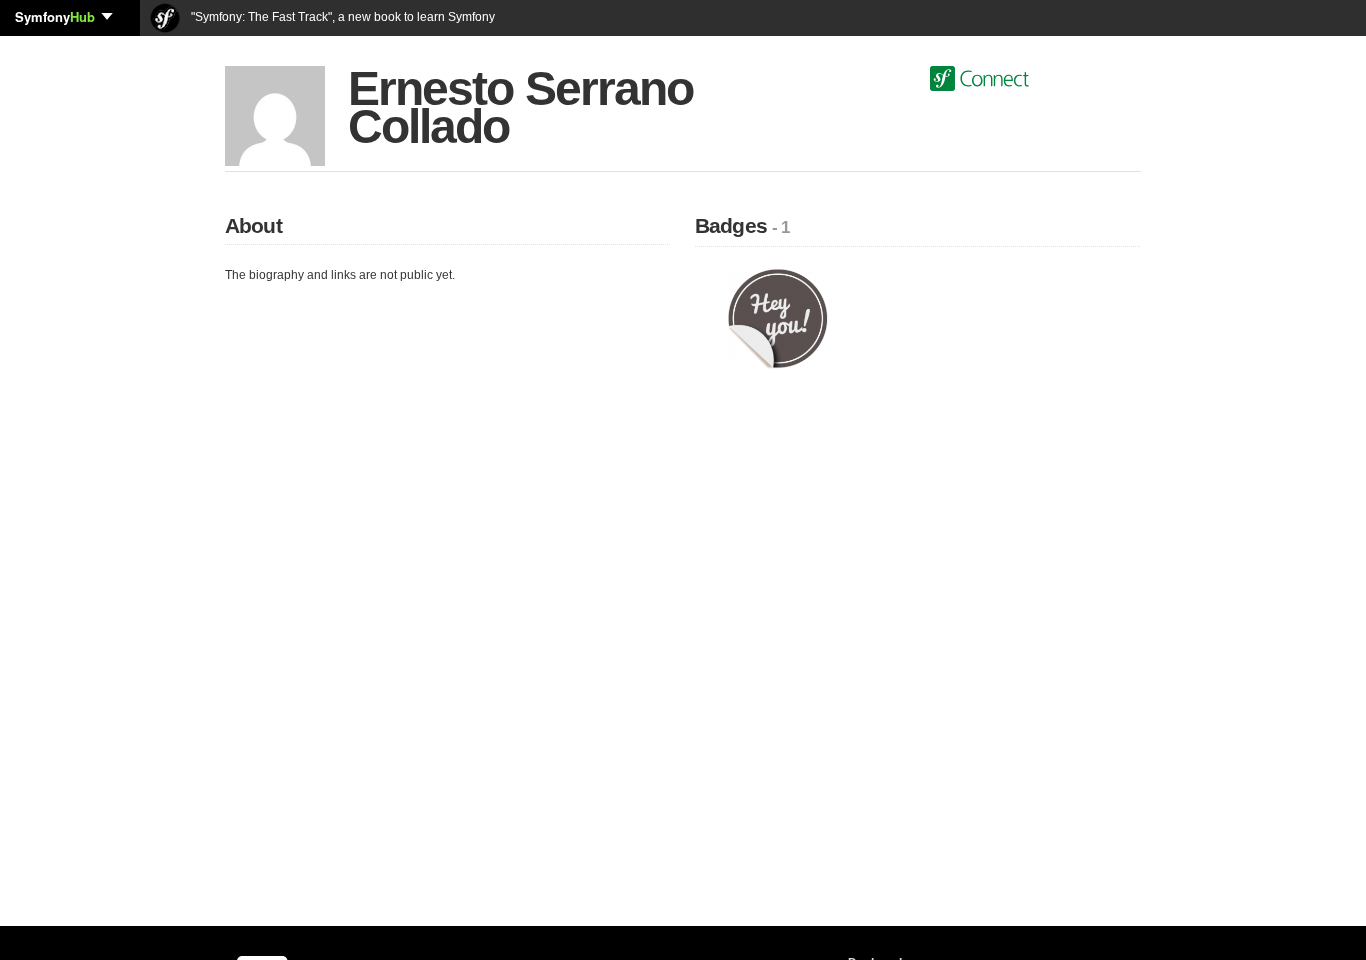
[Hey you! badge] (777, 318)
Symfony (55, 16)
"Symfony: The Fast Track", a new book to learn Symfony (341, 17)
